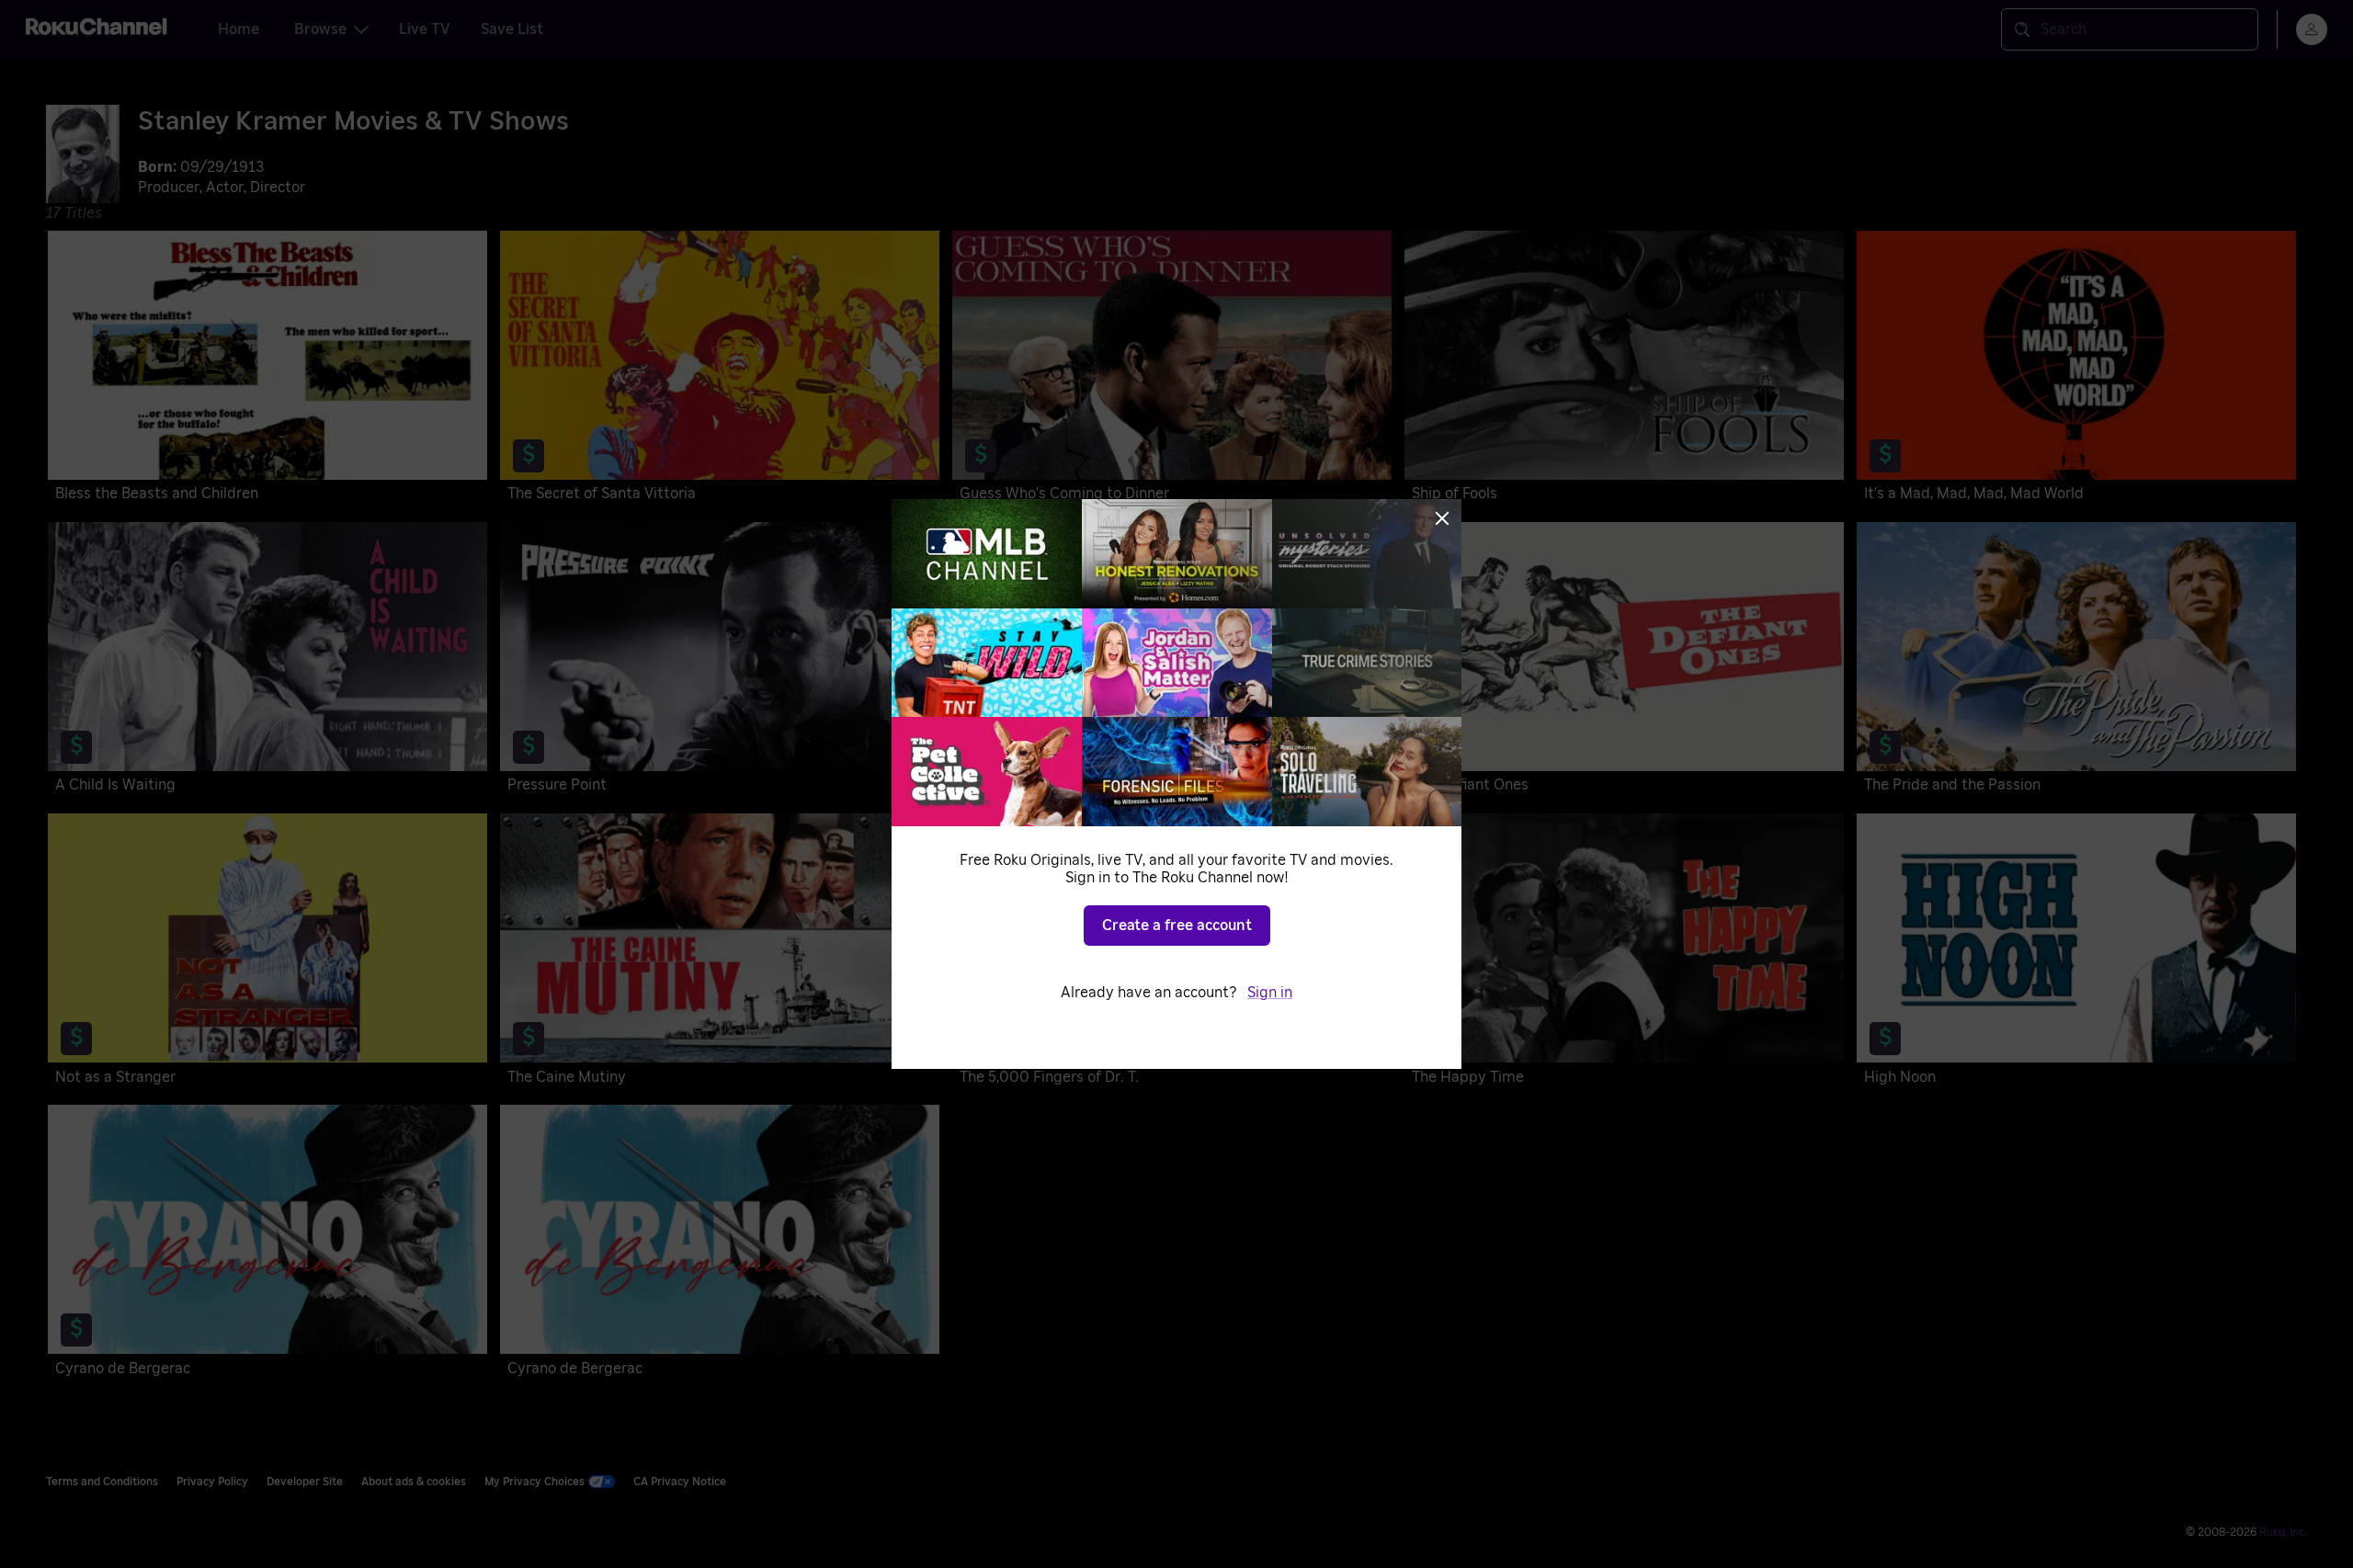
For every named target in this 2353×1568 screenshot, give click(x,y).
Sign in (1270, 993)
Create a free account (1177, 926)
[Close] (1442, 518)
